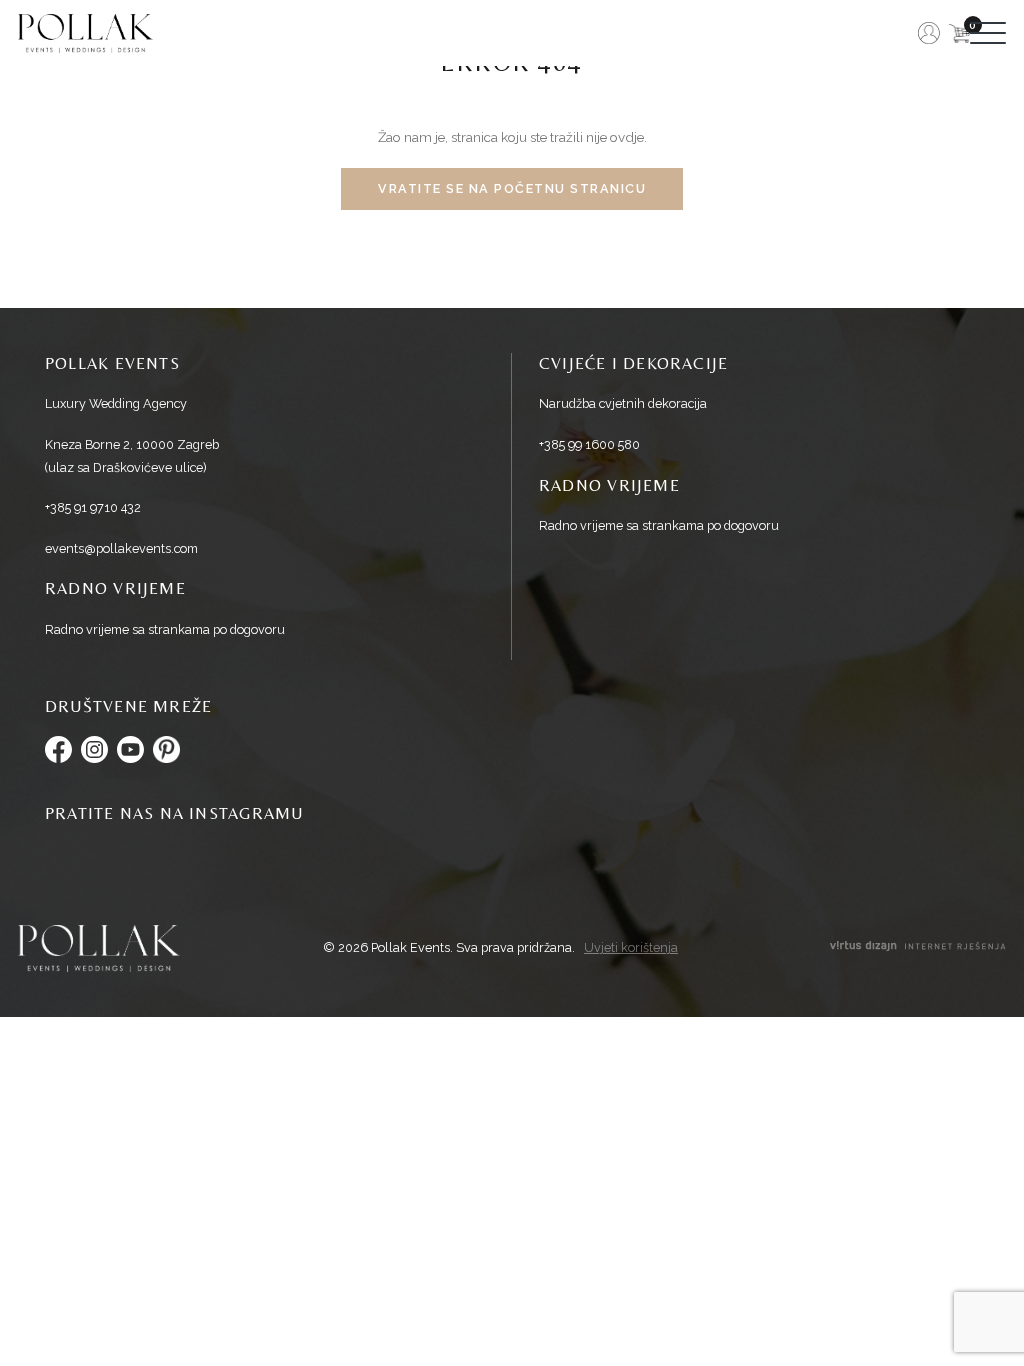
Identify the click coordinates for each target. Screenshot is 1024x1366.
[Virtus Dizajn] (918, 948)
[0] (959, 33)
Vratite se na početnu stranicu (512, 188)
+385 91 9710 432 (93, 507)
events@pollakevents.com (121, 548)
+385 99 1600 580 (589, 444)
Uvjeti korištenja (631, 948)
